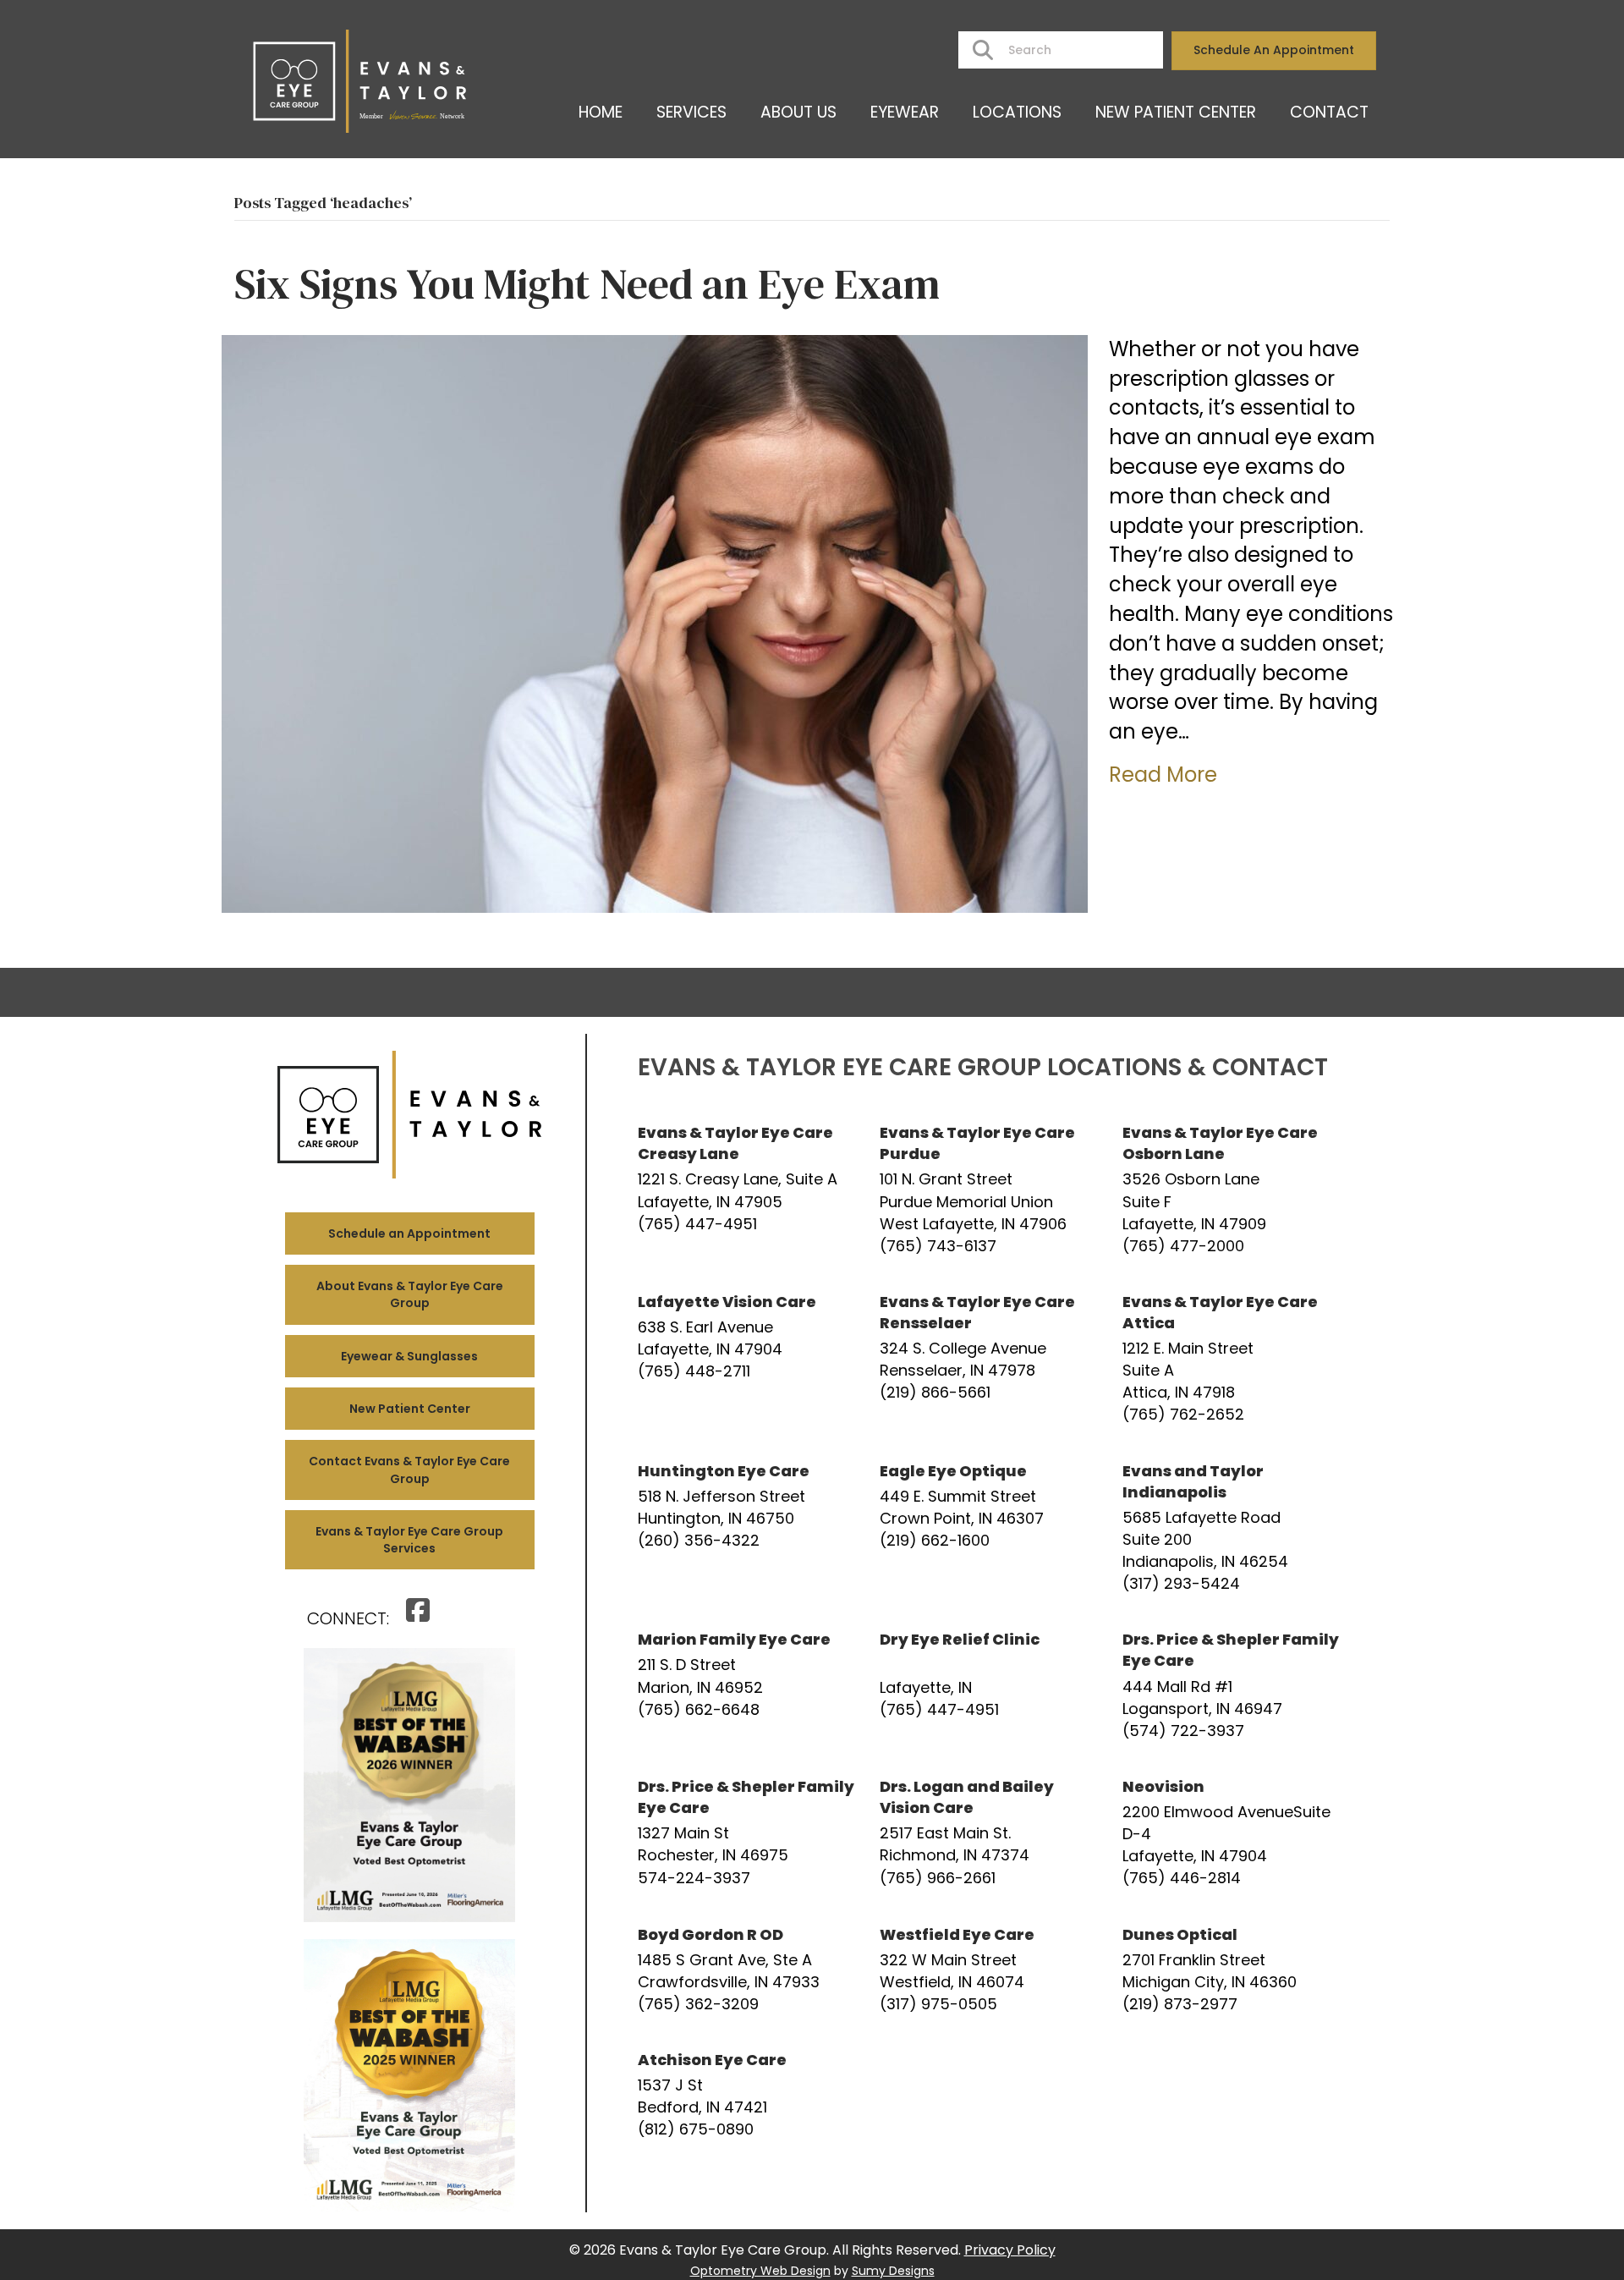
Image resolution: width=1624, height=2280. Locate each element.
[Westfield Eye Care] (988, 1970)
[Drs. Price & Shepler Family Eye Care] (1231, 1685)
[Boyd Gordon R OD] (746, 1970)
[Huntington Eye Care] (746, 1528)
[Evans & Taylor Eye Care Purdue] (988, 1189)
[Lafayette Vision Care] (746, 1359)
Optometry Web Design (760, 2271)
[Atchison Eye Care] (746, 2095)
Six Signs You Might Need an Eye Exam (587, 284)
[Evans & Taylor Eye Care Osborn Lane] (1231, 1189)
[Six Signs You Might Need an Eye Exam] (655, 622)
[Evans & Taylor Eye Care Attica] (1231, 1359)
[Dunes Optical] (1231, 1970)
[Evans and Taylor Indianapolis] (1231, 1528)
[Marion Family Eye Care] (746, 1685)
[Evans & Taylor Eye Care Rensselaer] (988, 1359)
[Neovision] (1231, 1833)
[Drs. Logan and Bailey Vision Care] (988, 1833)
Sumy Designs (893, 2271)
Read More (1163, 775)
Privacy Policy (1010, 2250)
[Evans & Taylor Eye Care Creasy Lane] (746, 1189)
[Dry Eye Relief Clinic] (988, 1685)
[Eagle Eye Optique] (988, 1528)
